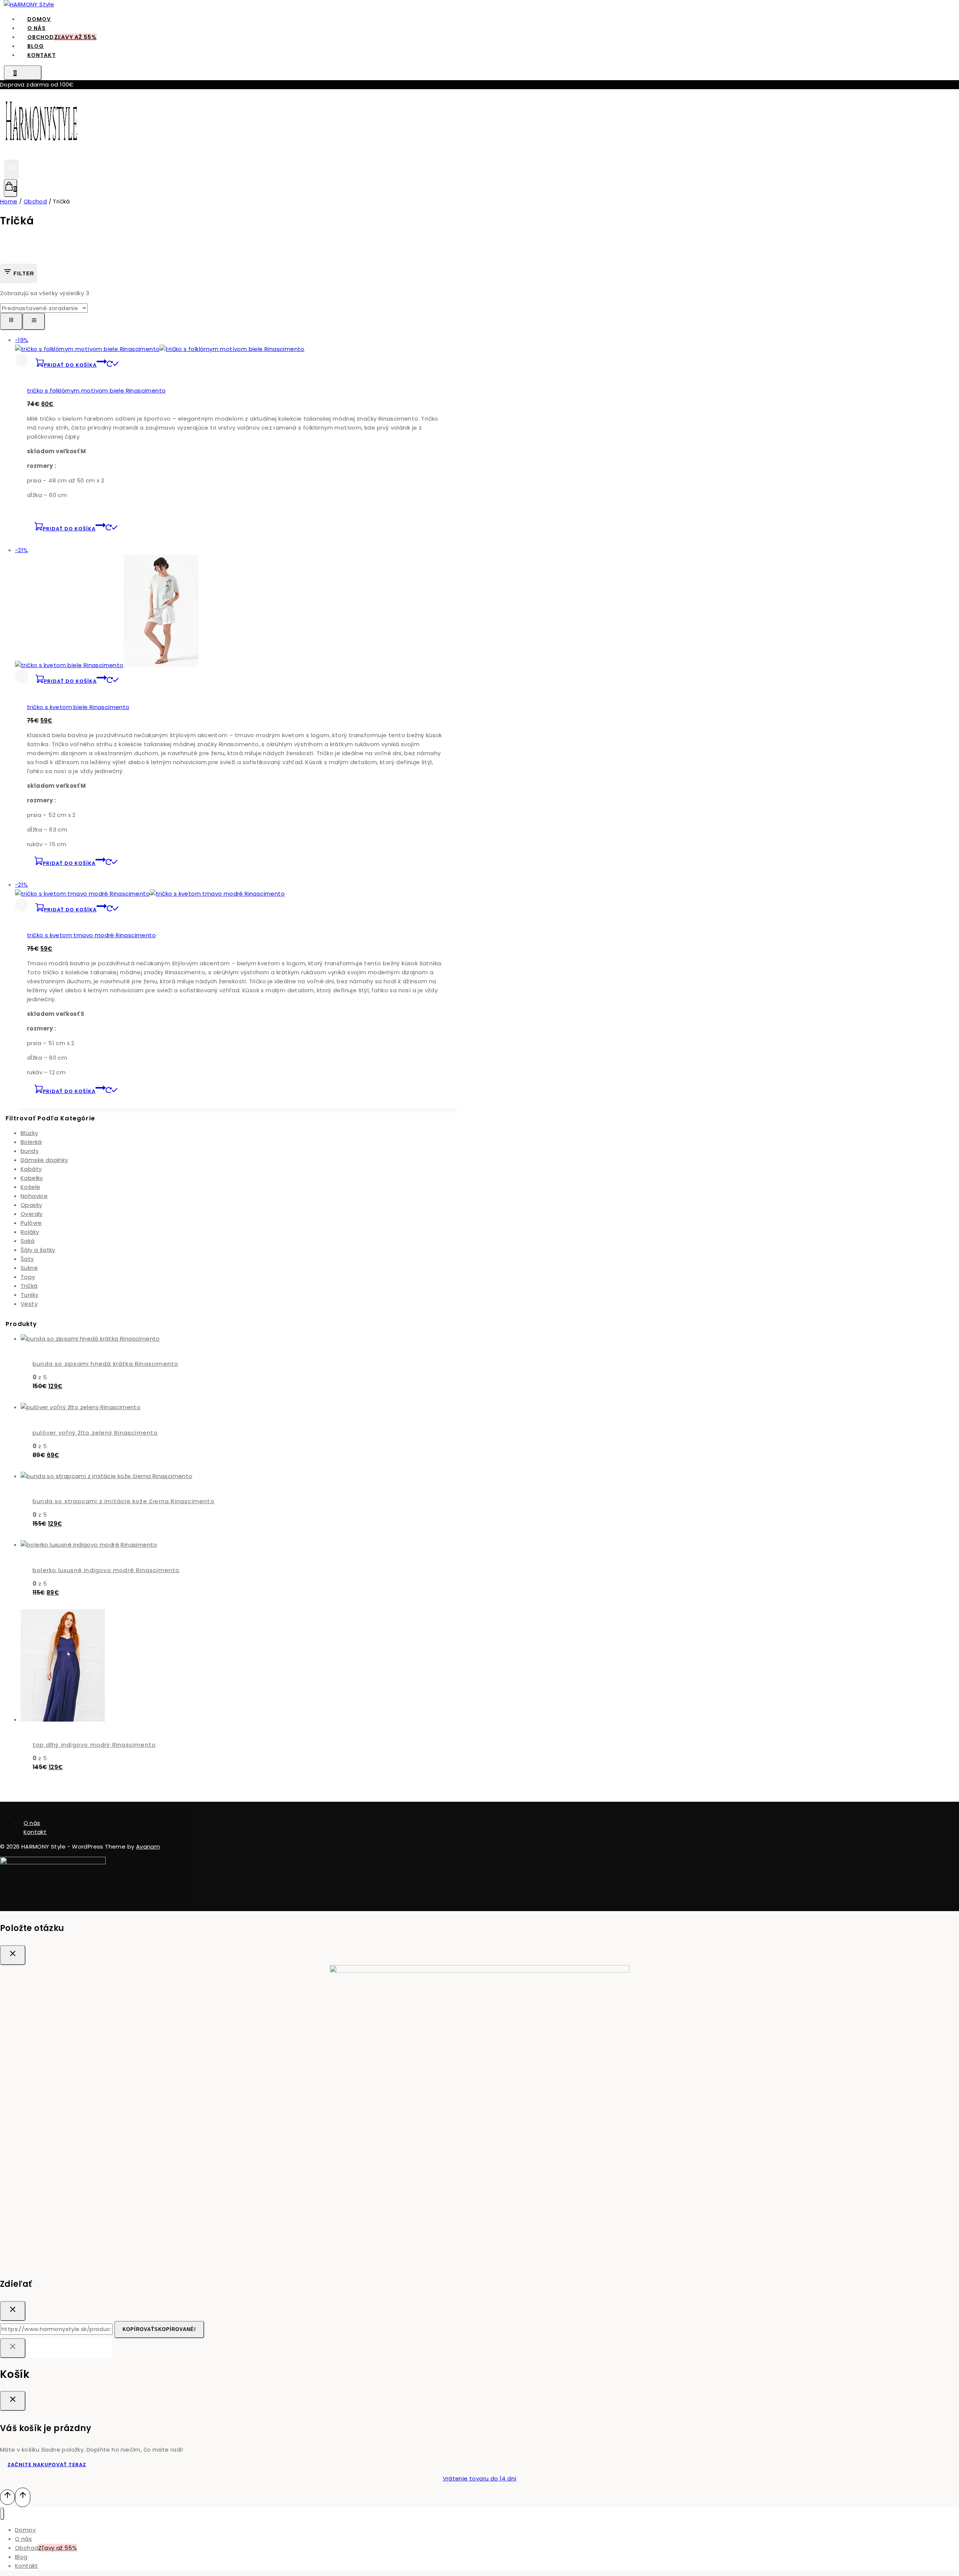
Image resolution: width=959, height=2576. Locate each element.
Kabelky (32, 1178)
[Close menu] (2, 2514)
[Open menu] (11, 169)
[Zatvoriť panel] (13, 2348)
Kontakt (42, 55)
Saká (28, 1241)
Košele (30, 1187)
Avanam (148, 1847)
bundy (30, 1151)
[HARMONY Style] (29, 4)
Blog (21, 2557)
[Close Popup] (13, 1955)
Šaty (27, 1259)
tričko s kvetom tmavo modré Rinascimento (91, 935)
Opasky (31, 1205)
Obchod (62, 37)
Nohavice (34, 1196)
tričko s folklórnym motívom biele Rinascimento (96, 391)
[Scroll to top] (7, 2497)
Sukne (29, 1268)
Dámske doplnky (44, 1160)
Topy (28, 1277)
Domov (25, 2530)
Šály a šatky (38, 1250)
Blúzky (29, 1133)
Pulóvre (31, 1223)
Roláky (30, 1232)
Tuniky (29, 1295)
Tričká (29, 1286)
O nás (32, 1823)
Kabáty (31, 1169)
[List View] (34, 321)
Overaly (32, 1214)
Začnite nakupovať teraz (47, 2465)
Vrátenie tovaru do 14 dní (480, 2478)
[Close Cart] (13, 2401)
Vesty (29, 1304)
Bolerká (31, 1142)
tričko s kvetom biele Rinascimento (78, 707)
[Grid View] (11, 321)
